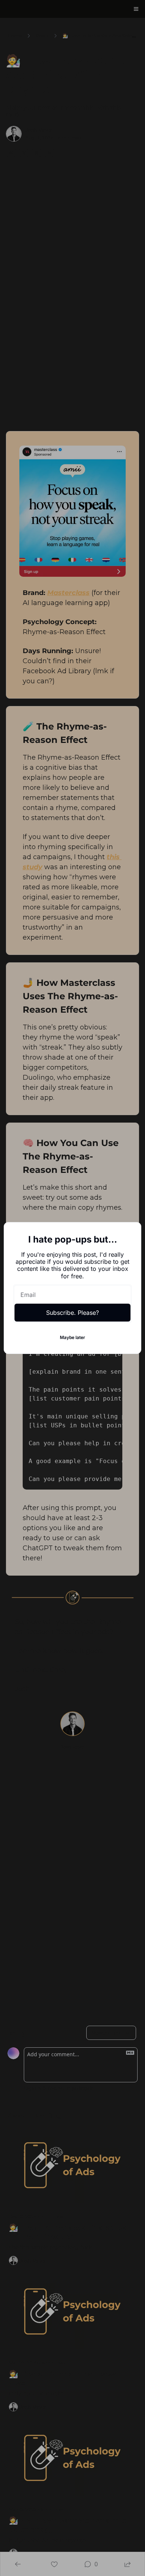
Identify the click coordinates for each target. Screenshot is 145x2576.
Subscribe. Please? (72, 1313)
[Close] (129, 1234)
